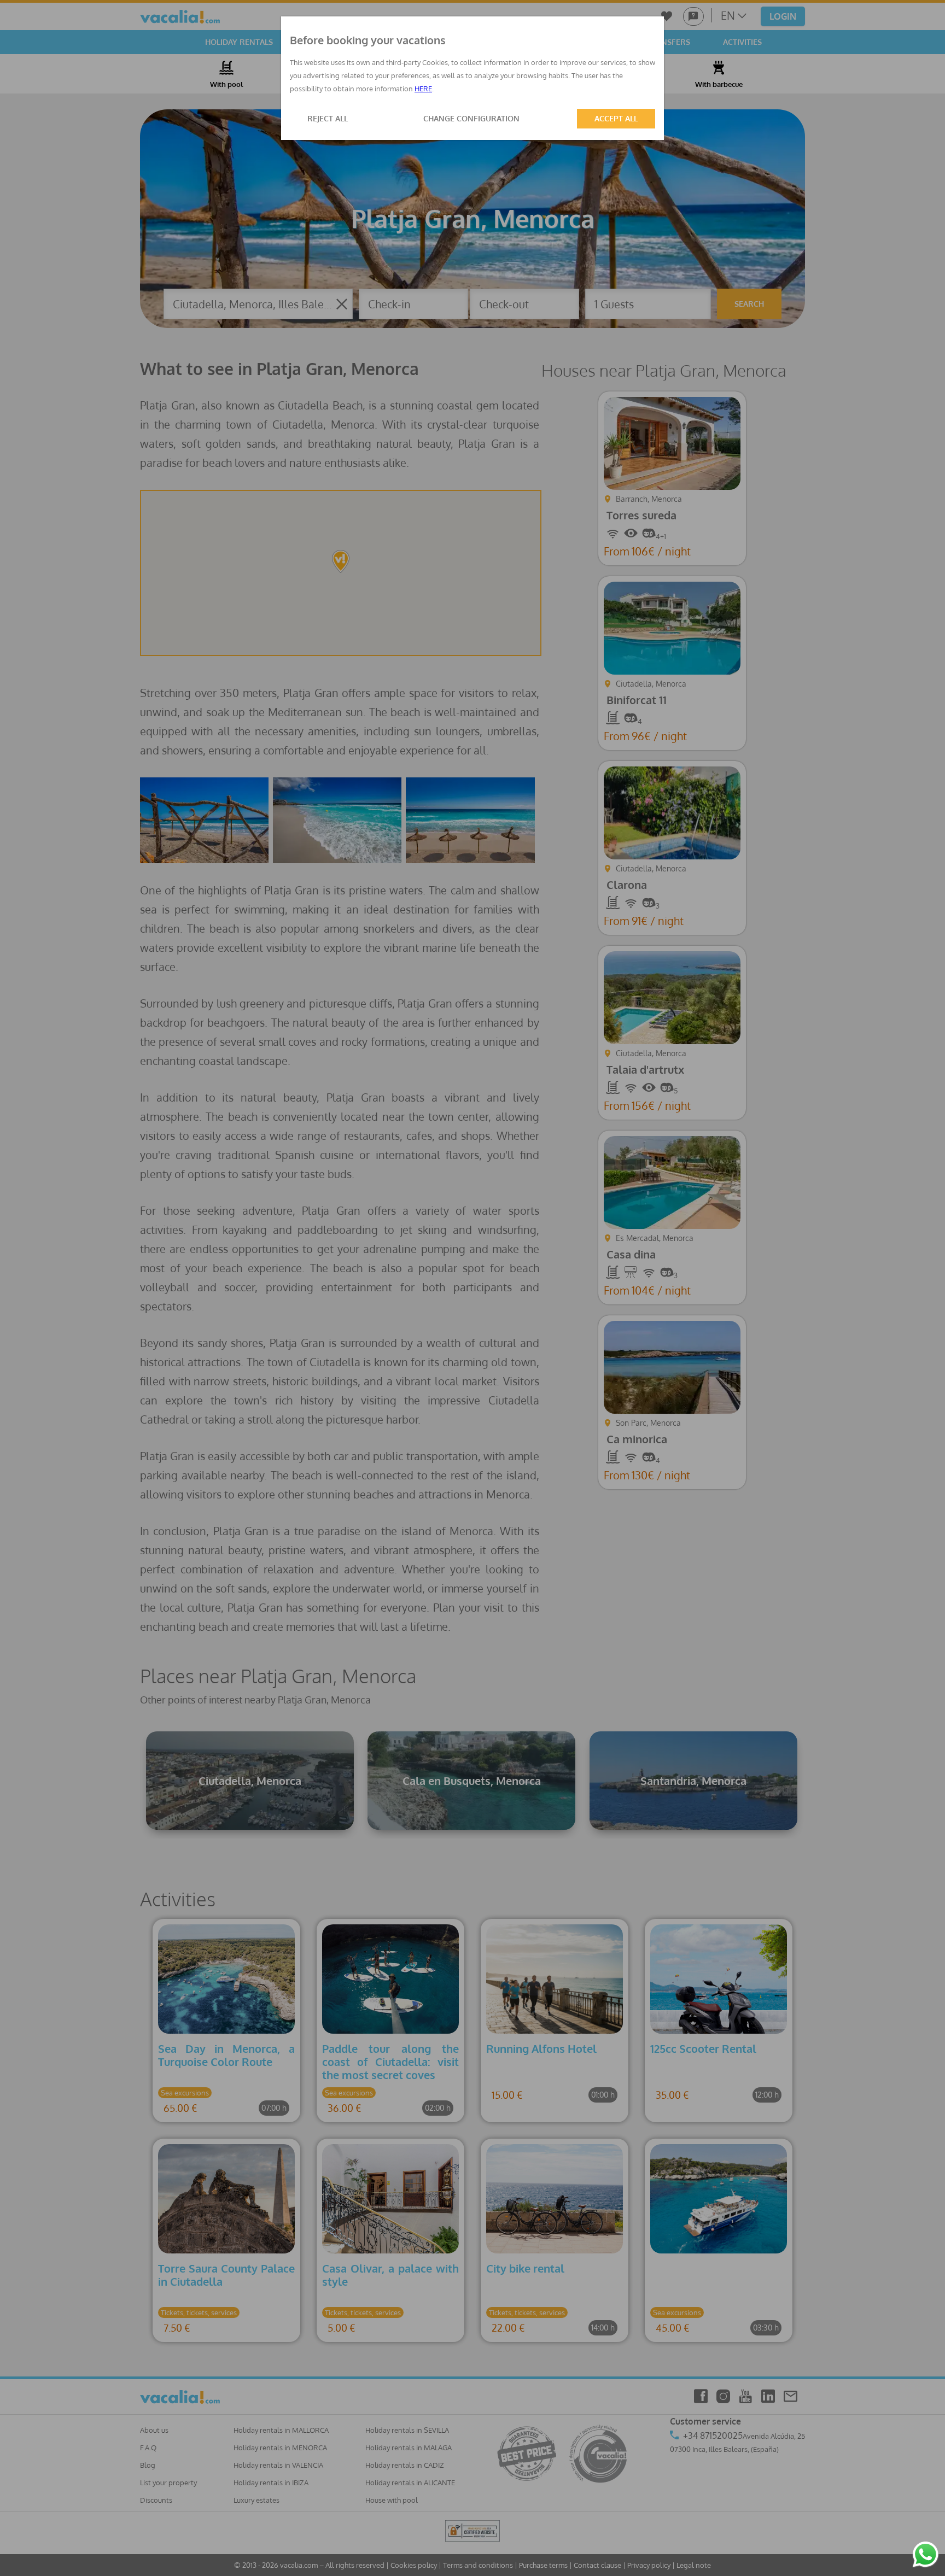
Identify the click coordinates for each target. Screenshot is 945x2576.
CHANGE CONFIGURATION (471, 118)
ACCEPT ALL (616, 118)
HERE (423, 89)
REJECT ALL (328, 118)
